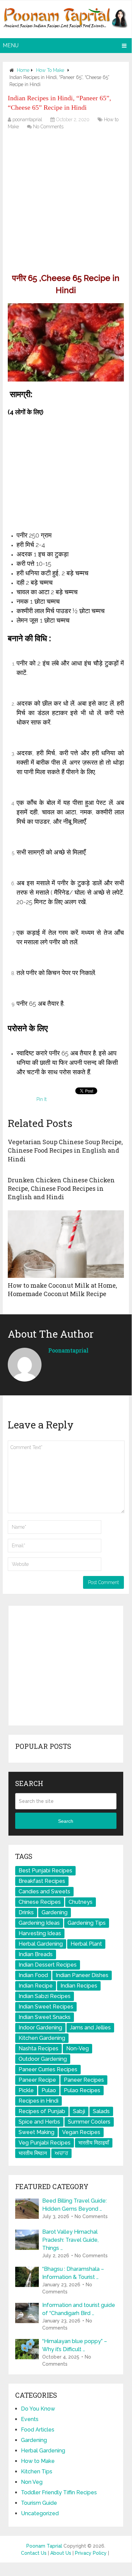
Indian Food (33, 1975)
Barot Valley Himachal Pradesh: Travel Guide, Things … (70, 2240)
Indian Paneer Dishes (82, 1975)
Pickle (26, 2090)
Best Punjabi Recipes (45, 1871)
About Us (61, 2553)
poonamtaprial (27, 120)
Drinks (26, 1912)
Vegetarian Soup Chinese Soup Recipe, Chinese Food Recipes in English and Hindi (65, 1150)
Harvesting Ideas (40, 1933)
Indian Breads (36, 1954)
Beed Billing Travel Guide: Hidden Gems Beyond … (74, 2205)
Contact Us (34, 2553)
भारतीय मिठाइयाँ (94, 2143)
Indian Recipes (79, 1986)
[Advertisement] (66, 203)
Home (23, 70)
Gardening (55, 1912)
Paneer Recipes (84, 2080)
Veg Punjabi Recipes (45, 2143)
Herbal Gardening (41, 1944)
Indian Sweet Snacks (45, 2017)
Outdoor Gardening (43, 2059)
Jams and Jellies (90, 2028)
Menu (11, 45)
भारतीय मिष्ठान (33, 2153)
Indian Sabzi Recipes (45, 1996)
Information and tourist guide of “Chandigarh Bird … (79, 2309)
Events (30, 2419)
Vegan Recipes (81, 2132)
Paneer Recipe (37, 2080)
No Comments (48, 127)
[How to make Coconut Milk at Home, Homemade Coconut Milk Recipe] (66, 1244)
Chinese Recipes (40, 1902)
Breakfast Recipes (42, 1881)
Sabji (79, 2111)
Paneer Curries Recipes (48, 2069)
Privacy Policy (91, 2553)
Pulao (49, 2090)
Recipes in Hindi (38, 2101)
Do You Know (38, 2409)
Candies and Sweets (44, 1891)
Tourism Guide (39, 2503)
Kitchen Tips (37, 2472)
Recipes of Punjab (42, 2111)
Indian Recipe (36, 1986)
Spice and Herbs (39, 2122)
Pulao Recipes (82, 2090)
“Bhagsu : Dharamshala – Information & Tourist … (73, 2273)
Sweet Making (36, 2132)
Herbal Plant (86, 1944)
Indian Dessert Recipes (48, 1965)
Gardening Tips (87, 1923)
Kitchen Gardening (42, 2038)
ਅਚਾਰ (61, 2153)
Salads (101, 2111)
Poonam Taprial (44, 2546)
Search (66, 1821)
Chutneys (81, 1902)
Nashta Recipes (38, 2048)
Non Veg (32, 2482)
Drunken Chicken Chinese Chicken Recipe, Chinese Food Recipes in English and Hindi (61, 1188)
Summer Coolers (89, 2122)
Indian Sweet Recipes (46, 2007)
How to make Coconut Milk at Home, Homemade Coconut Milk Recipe (62, 1290)
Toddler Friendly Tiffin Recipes (59, 2492)
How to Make (50, 70)
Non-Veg (77, 2048)
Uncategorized (40, 2513)
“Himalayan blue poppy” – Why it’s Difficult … (75, 2345)
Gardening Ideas (39, 1923)
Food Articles (38, 2430)
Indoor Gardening (40, 2028)
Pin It (42, 1099)
